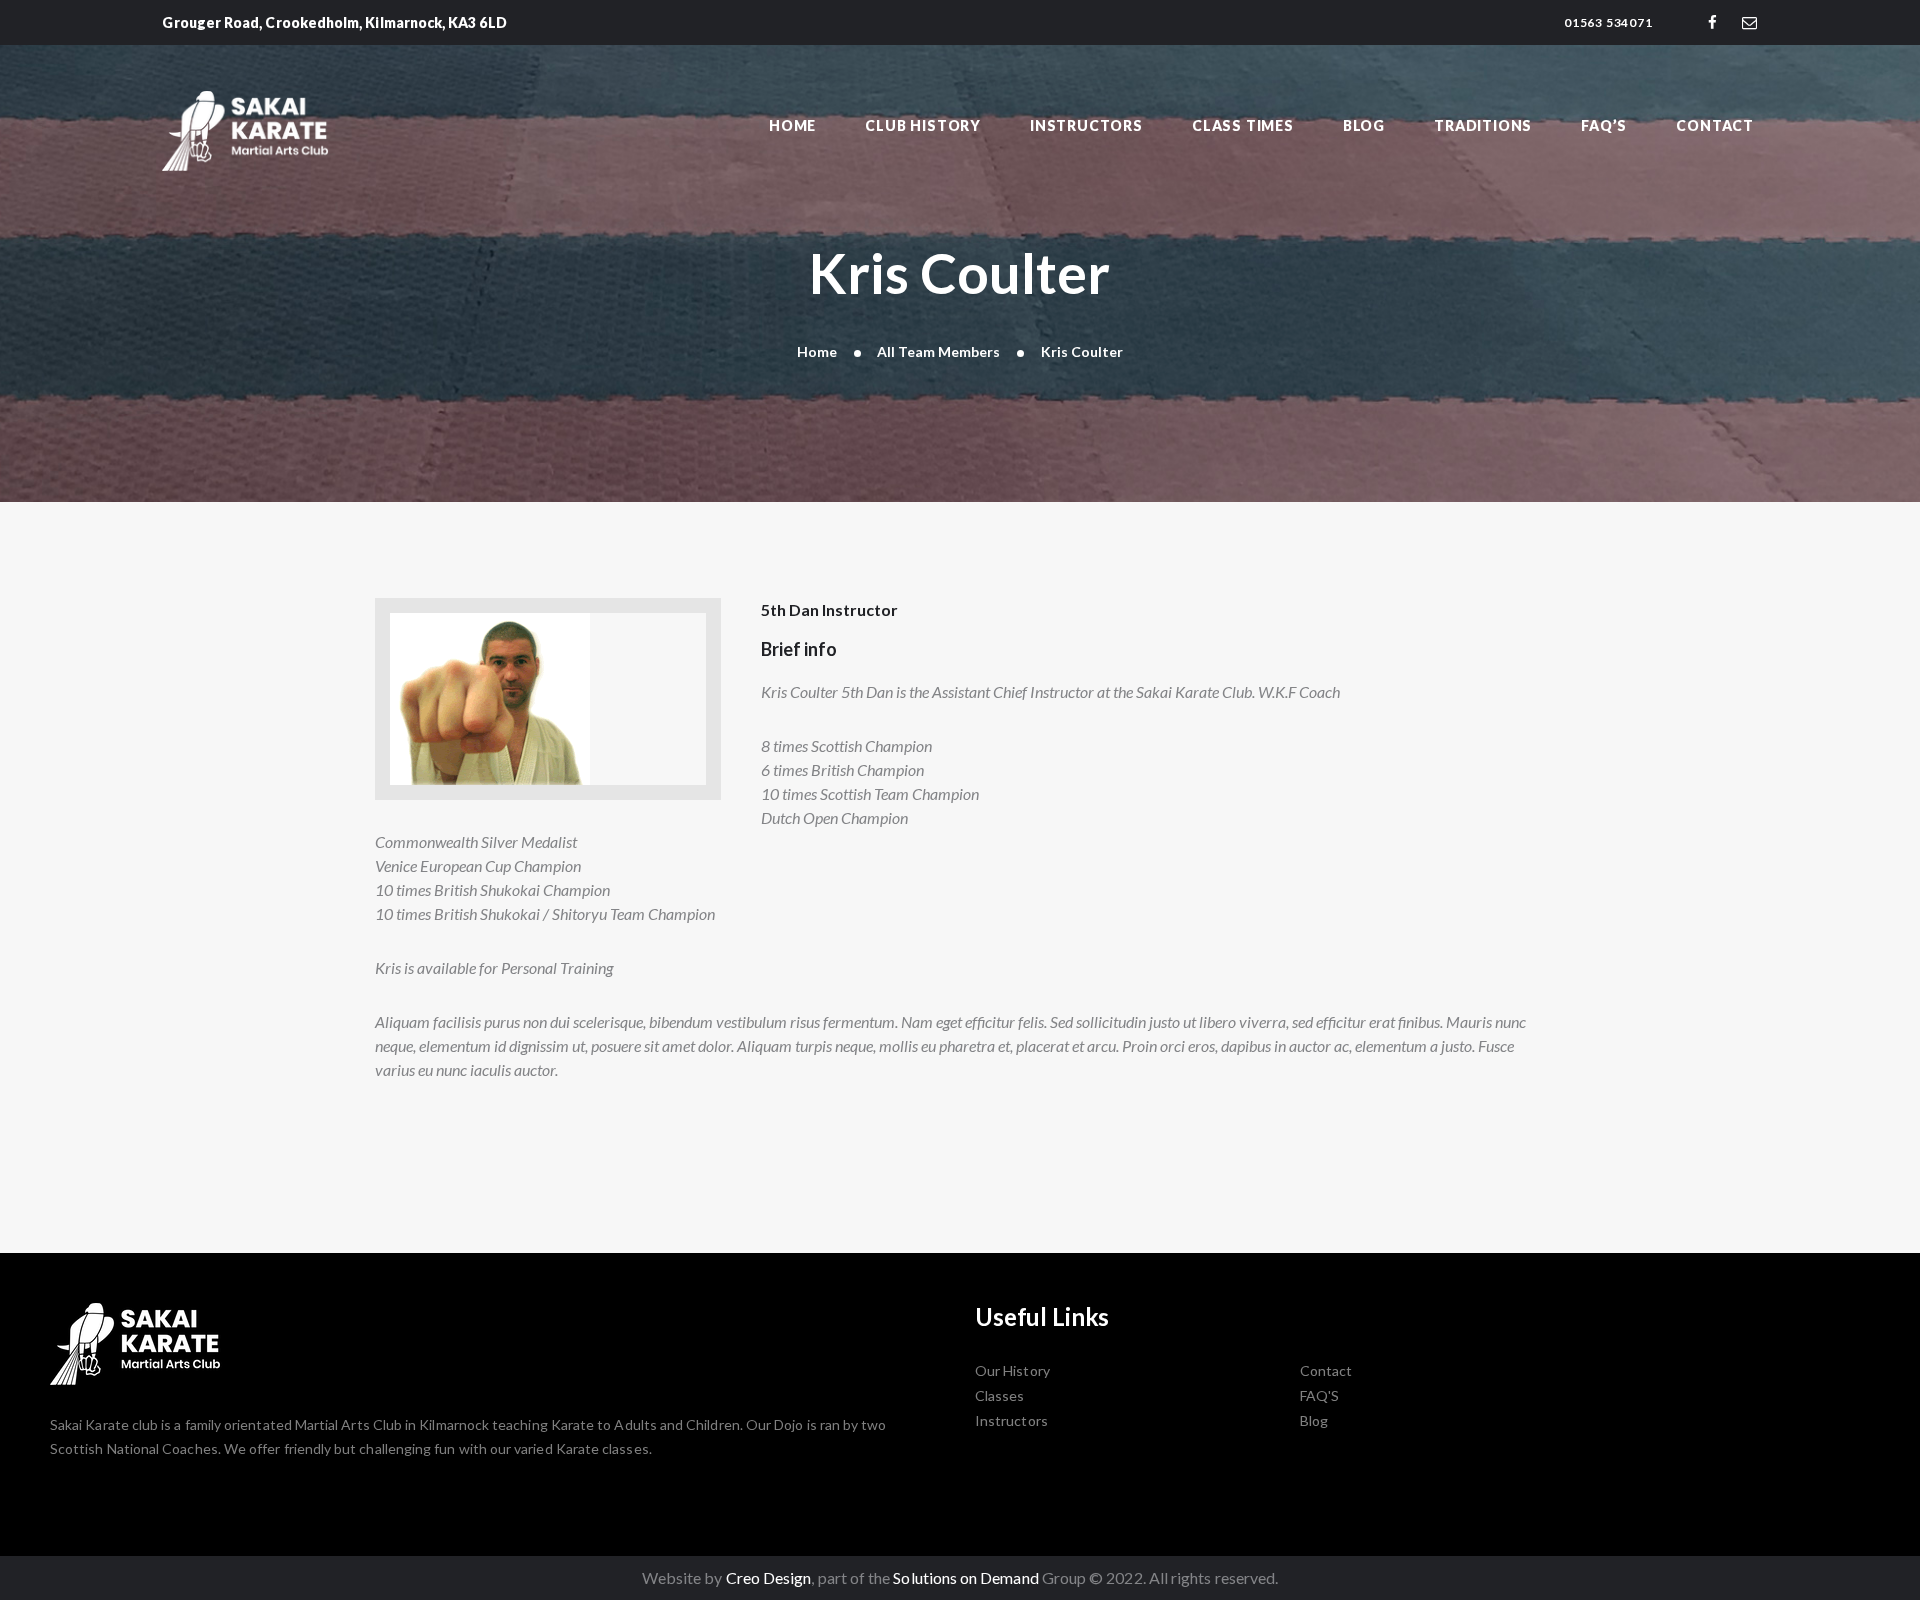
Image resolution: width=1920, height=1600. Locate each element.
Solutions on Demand (965, 1577)
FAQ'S (1319, 1395)
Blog (1314, 1420)
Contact (1326, 1370)
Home (817, 351)
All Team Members (938, 351)
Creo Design (769, 1577)
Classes (1000, 1395)
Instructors (1011, 1420)
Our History (1012, 1370)
